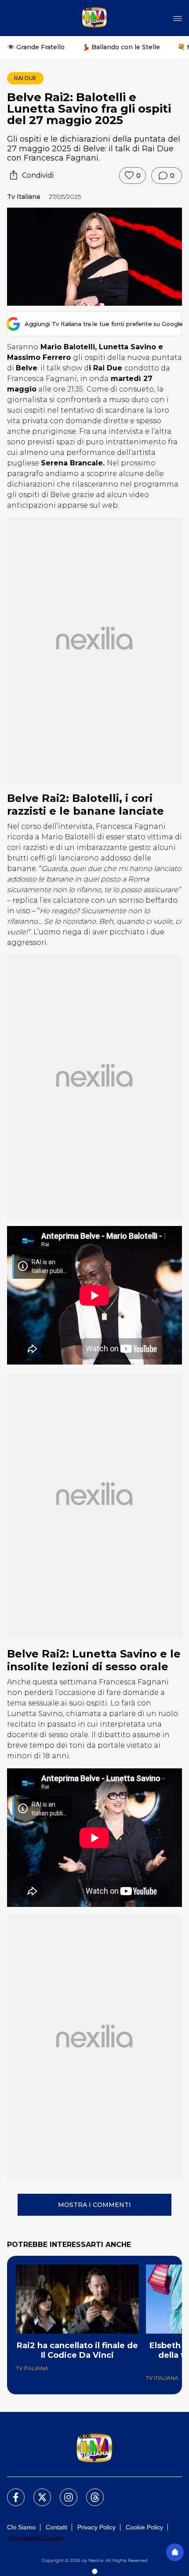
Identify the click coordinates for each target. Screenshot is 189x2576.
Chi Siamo (21, 2527)
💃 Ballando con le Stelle (121, 47)
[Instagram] (63, 2492)
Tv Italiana (24, 197)
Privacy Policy (96, 2527)
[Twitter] (37, 2492)
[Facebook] (11, 2492)
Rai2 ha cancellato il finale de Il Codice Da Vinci (77, 2350)
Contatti (56, 2527)
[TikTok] (90, 2492)
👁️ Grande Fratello (36, 47)
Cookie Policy (144, 2527)
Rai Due (25, 78)
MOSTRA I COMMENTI (94, 2205)
